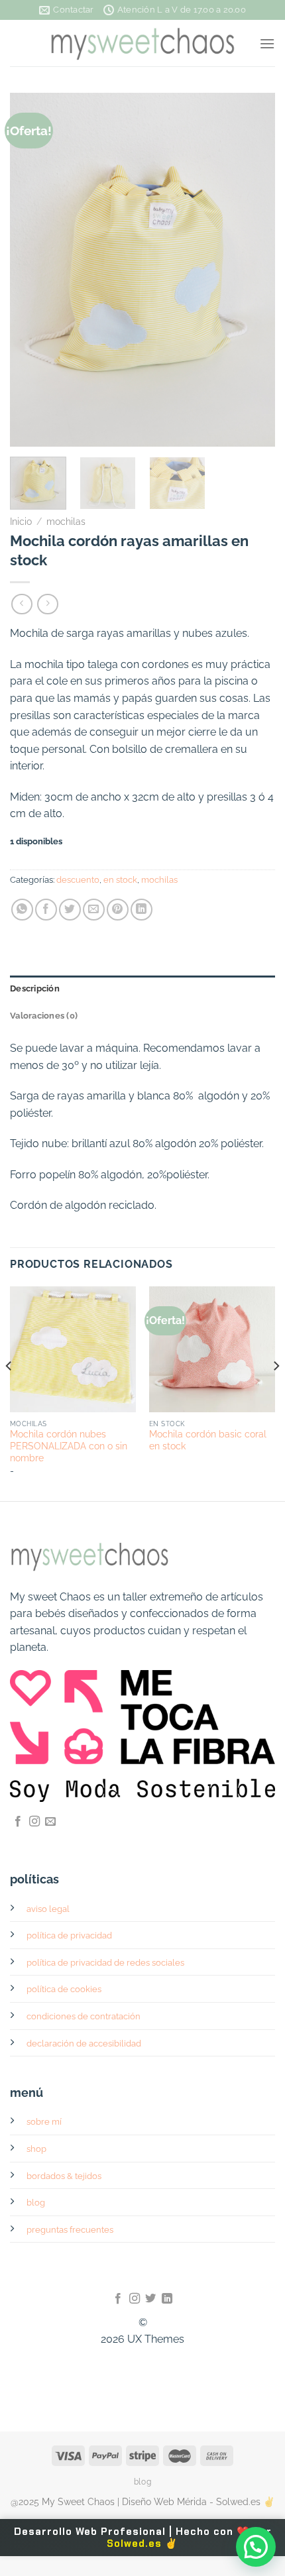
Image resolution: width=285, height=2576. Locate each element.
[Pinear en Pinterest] (118, 910)
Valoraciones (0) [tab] (44, 1016)
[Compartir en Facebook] (46, 910)
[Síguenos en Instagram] (34, 1822)
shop (36, 2149)
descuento (78, 880)
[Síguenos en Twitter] (150, 2299)
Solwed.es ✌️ (142, 2544)
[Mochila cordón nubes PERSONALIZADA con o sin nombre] (73, 1349)
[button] (256, 2547)
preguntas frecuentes (70, 2230)
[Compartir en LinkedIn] (142, 910)
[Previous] (32, 270)
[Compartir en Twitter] (70, 910)
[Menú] (267, 43)
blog (36, 2203)
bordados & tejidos (64, 2176)
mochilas (66, 522)
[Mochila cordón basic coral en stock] (212, 1349)
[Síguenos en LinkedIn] (167, 2299)
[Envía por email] (94, 910)
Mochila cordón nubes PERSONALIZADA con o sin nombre (69, 1446)
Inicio (21, 522)
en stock (120, 880)
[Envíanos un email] (50, 1822)
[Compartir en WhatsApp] (22, 910)
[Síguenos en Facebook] (18, 1822)
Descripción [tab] (35, 988)
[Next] (253, 270)
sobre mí (44, 2122)
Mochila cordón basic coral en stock (208, 1440)
